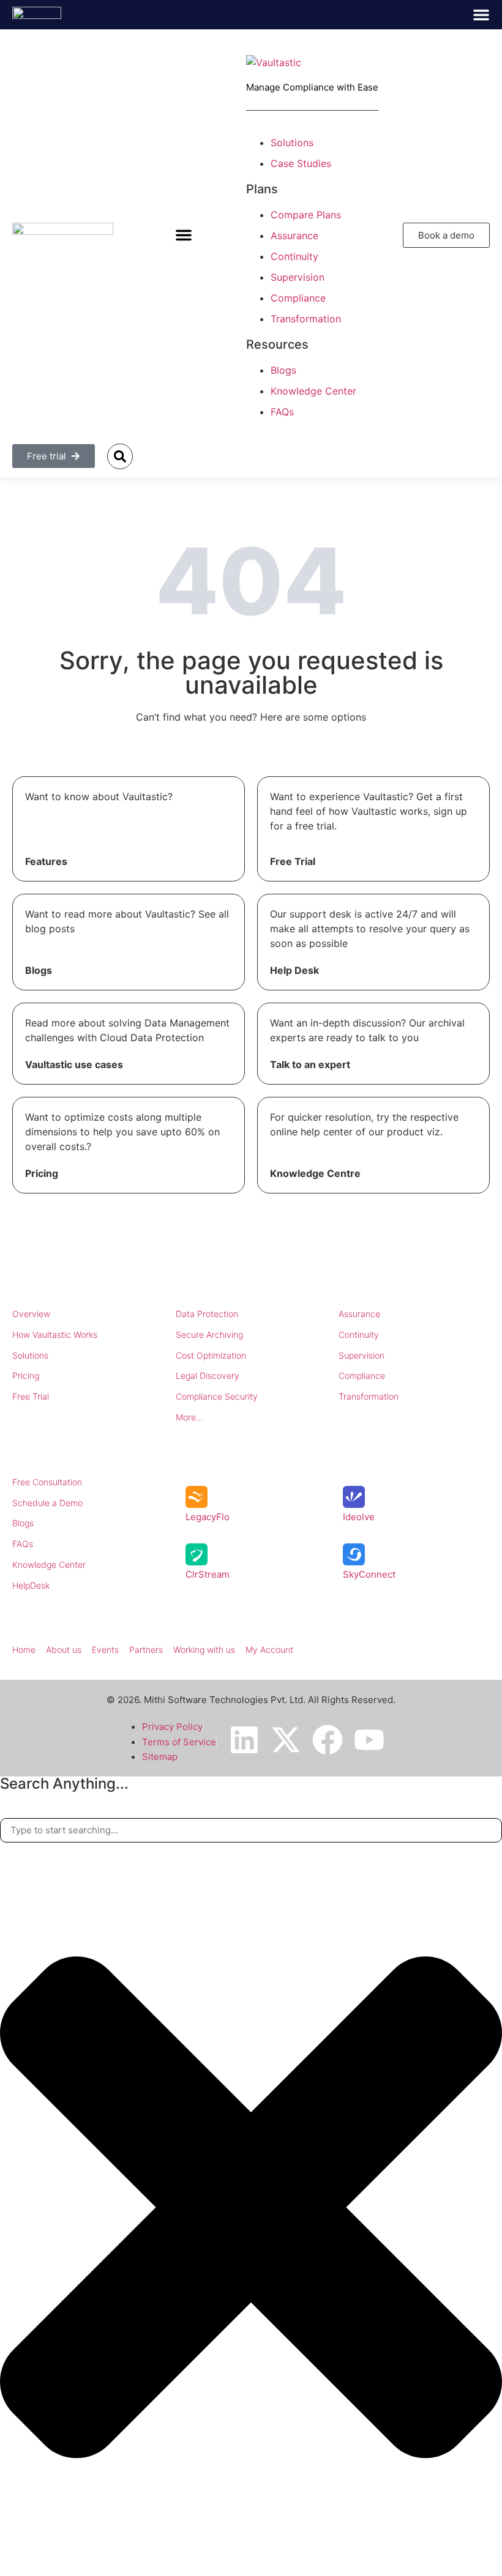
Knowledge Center (49, 1565)
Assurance (359, 1314)
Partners (146, 1650)
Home (24, 1650)
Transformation (369, 1396)
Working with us (204, 1650)
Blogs (39, 970)
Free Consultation (47, 1482)
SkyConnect (369, 1574)
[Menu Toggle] (481, 15)
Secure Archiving (209, 1334)
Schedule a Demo (47, 1503)
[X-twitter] (286, 1740)
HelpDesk (31, 1585)
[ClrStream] (197, 1554)
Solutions (30, 1355)
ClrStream (208, 1574)
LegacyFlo (208, 1517)
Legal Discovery (208, 1375)
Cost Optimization (211, 1355)
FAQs (23, 1544)
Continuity (359, 1334)
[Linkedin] (244, 1740)
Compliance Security (217, 1396)
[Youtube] (369, 1740)
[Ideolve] (354, 1497)
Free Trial (293, 861)
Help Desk (294, 970)
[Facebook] (328, 1740)
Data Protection (207, 1314)
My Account (269, 1650)
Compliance (362, 1375)
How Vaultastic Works (55, 1334)
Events (105, 1650)
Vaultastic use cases (74, 1064)
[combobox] (251, 1831)
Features (46, 861)
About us (64, 1650)
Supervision (362, 1355)
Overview (31, 1314)
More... (189, 1417)
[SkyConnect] (354, 1554)
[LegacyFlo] (197, 1497)
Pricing (42, 1173)
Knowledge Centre (315, 1173)
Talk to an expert (310, 1064)
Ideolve (359, 1517)
